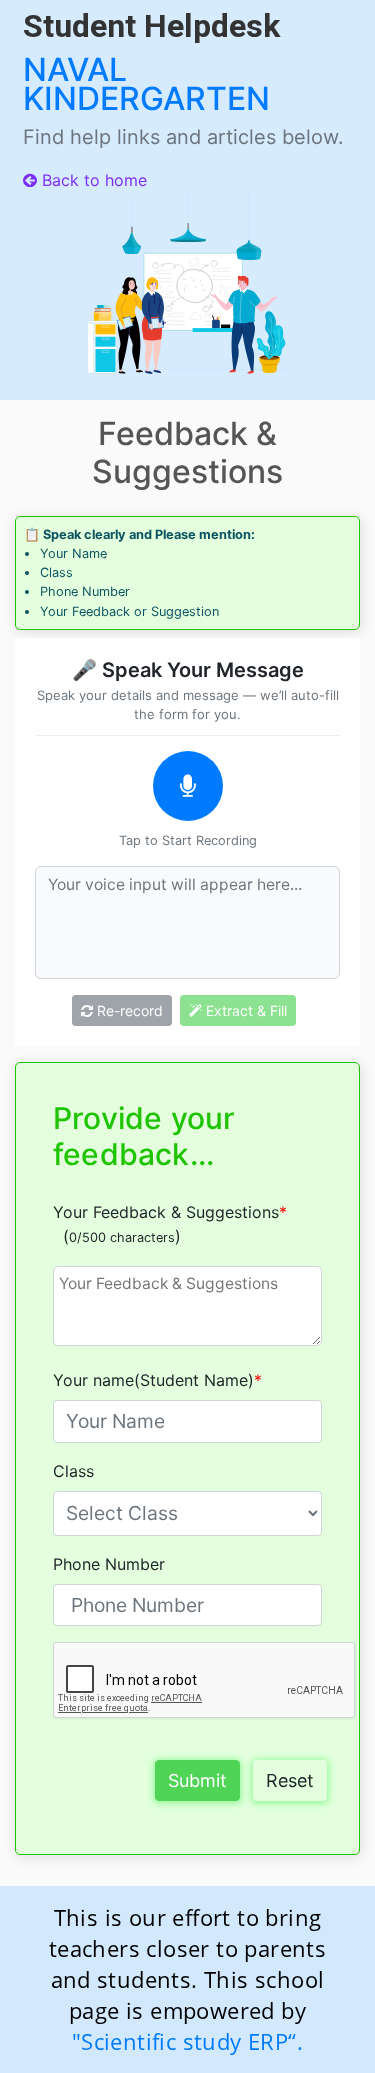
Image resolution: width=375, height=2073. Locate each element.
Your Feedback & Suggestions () (170, 1224)
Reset (290, 1780)
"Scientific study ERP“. (187, 2041)
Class (73, 1471)
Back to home (92, 180)
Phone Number (109, 1564)
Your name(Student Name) (157, 1380)
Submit (197, 1780)
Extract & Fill (244, 1010)
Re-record (128, 1010)
